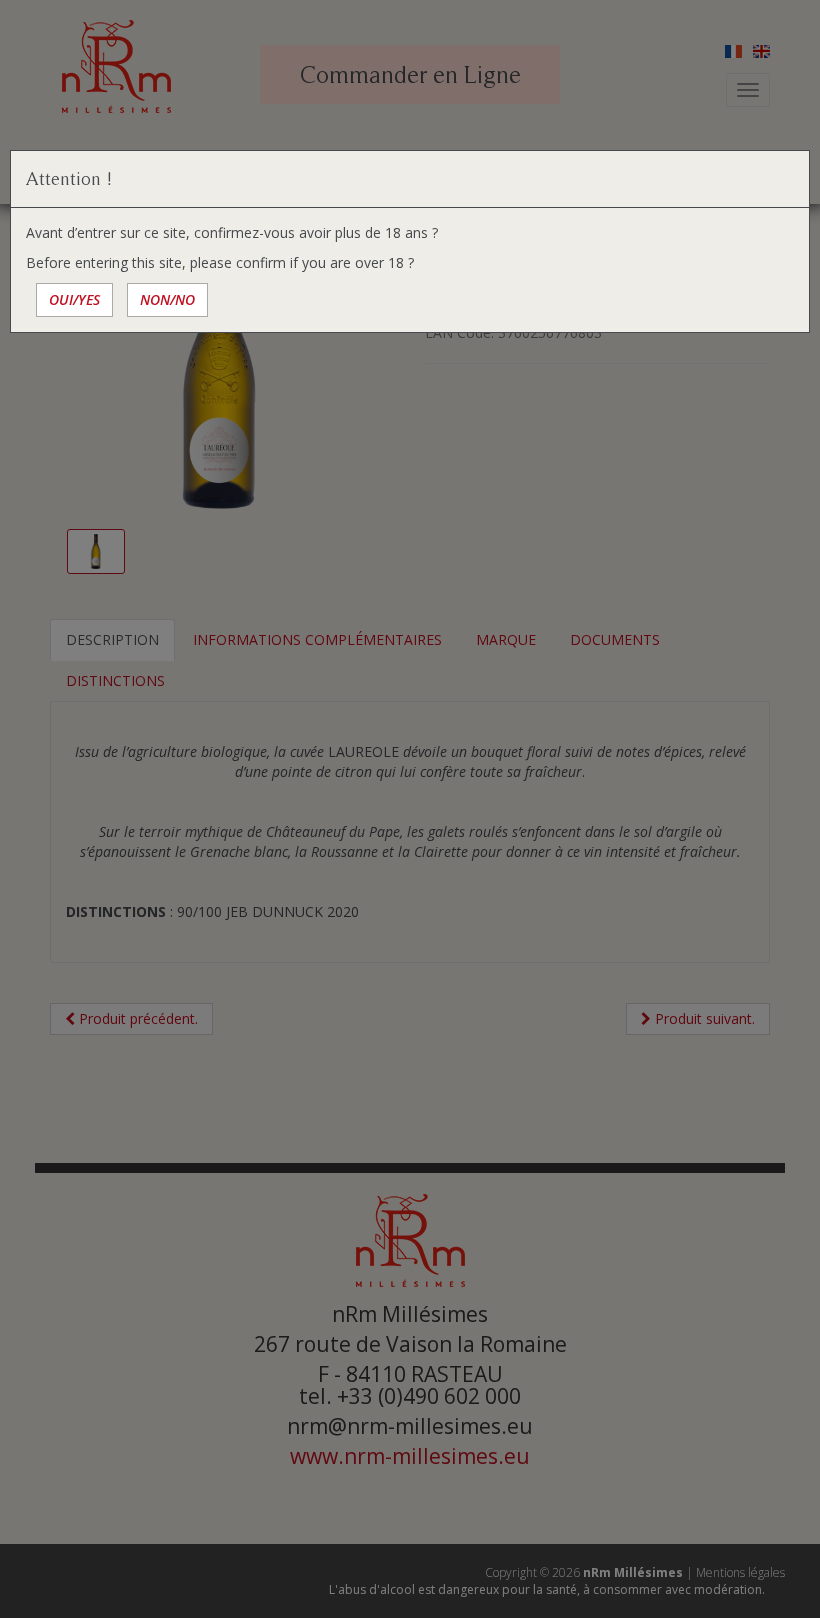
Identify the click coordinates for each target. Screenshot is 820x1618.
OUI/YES (74, 299)
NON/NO (167, 299)
